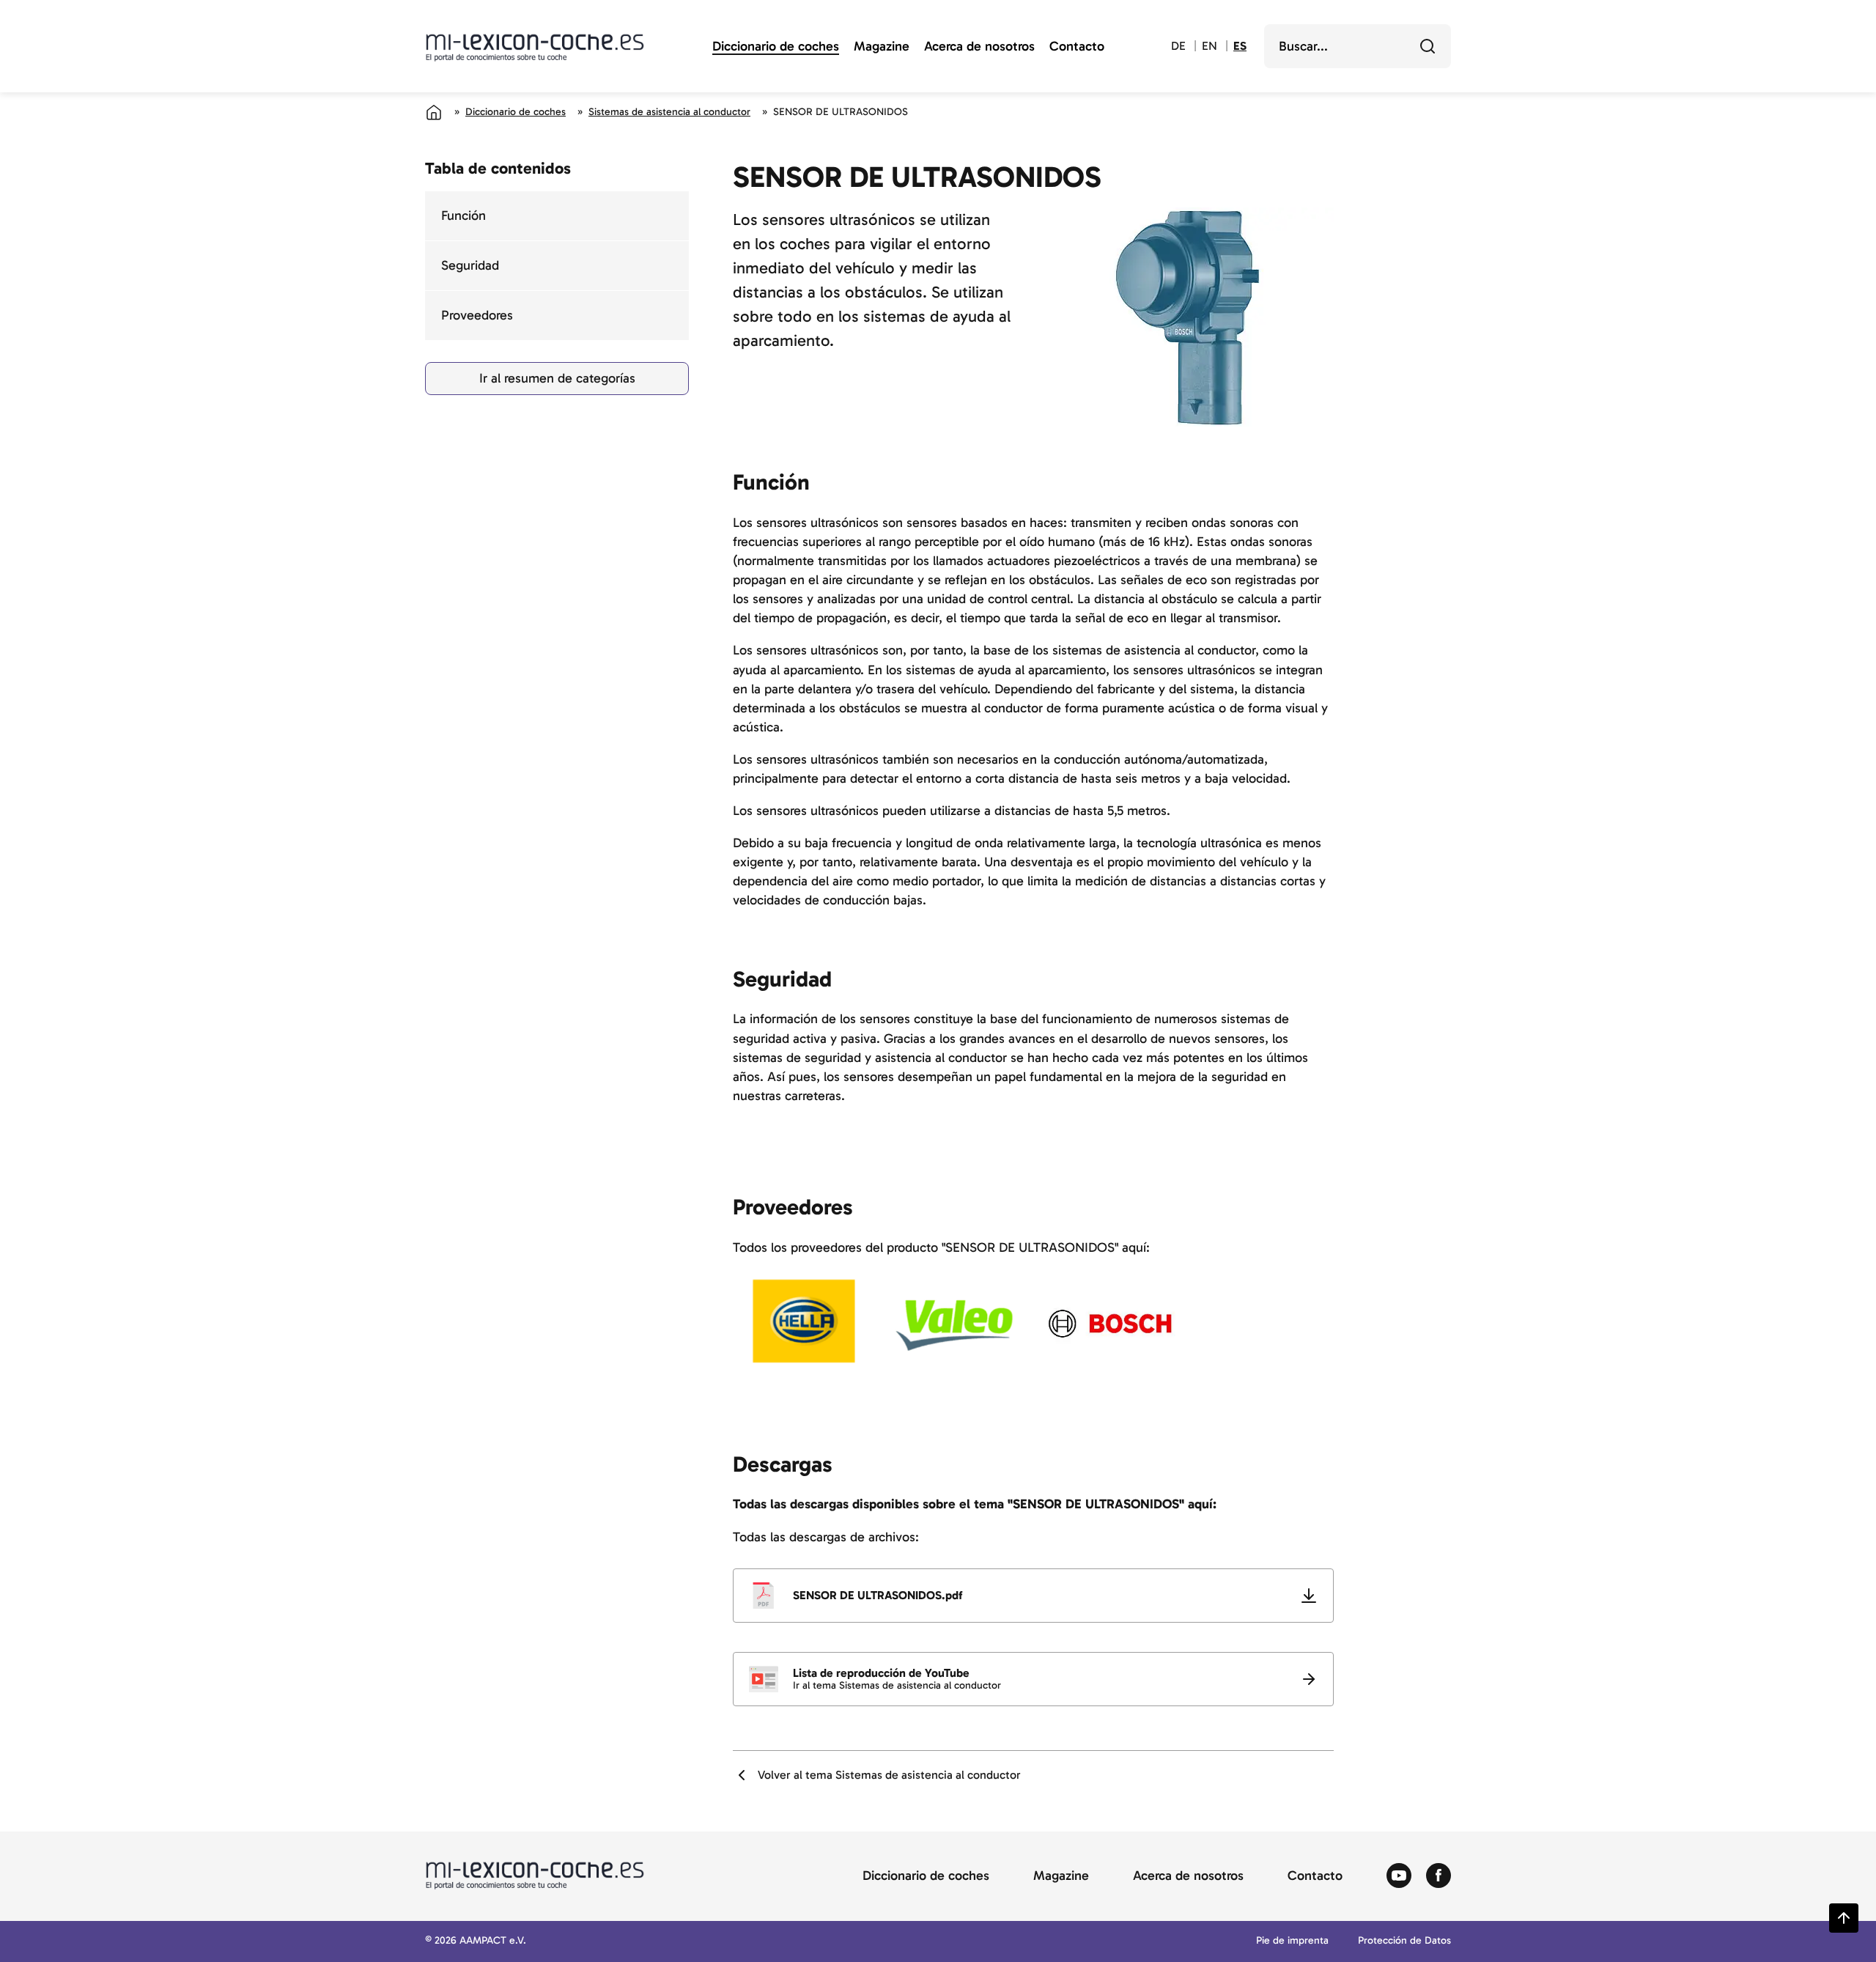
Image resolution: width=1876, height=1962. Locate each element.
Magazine (882, 47)
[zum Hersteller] (804, 1324)
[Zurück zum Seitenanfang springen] (1844, 1918)
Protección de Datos (1404, 1941)
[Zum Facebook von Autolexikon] (1439, 1876)
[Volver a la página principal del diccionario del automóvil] (535, 48)
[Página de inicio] (434, 112)
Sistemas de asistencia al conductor (669, 112)
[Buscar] (1428, 46)
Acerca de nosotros (979, 47)
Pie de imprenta (1292, 1941)
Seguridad (470, 265)
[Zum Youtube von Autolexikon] (1399, 1876)
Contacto (1077, 47)
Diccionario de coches (776, 47)
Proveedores (477, 315)
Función (464, 215)
